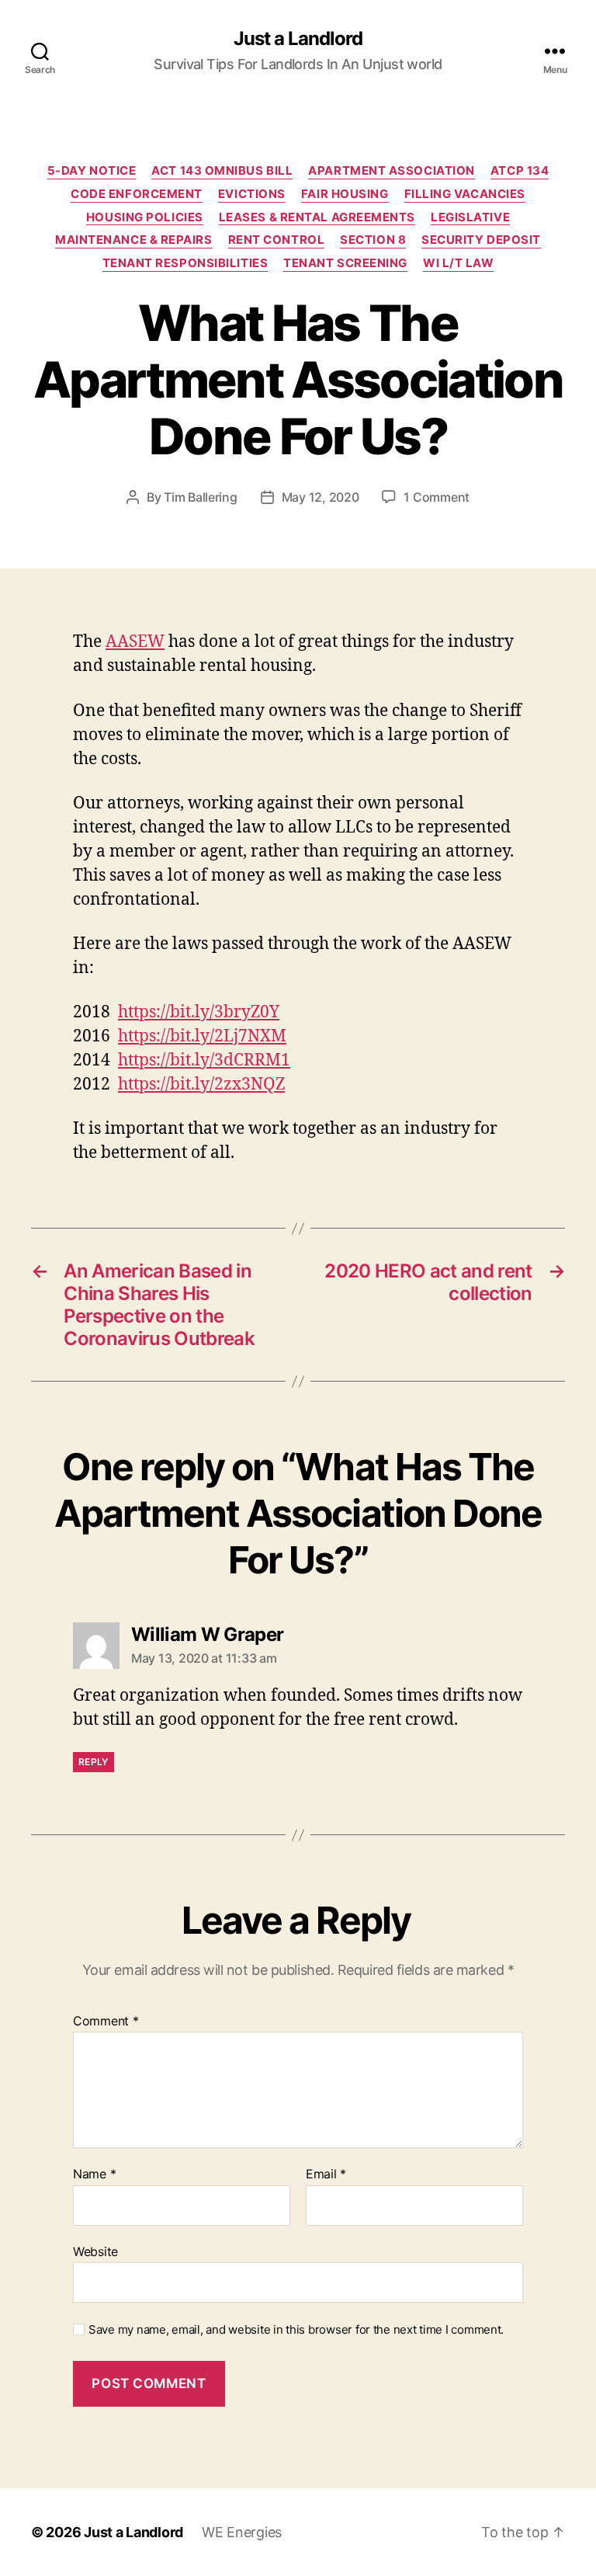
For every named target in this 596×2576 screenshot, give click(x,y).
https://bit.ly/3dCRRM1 (204, 1060)
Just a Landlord (298, 39)
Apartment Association (392, 171)
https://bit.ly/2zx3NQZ (201, 1085)
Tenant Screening (345, 263)
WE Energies (242, 2532)
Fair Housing (345, 194)
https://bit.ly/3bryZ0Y (199, 1012)
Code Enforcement (137, 194)
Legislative (470, 217)
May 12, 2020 (321, 497)
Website (95, 2251)
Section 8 (373, 240)
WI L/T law (459, 263)
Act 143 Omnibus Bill (222, 171)
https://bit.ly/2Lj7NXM (202, 1036)
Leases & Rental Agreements (317, 217)
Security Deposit (481, 240)
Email (326, 2174)
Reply (94, 1762)
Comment (106, 2022)
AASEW (135, 642)
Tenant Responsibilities (185, 263)
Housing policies (145, 217)
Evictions (252, 194)
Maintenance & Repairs (134, 240)
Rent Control (277, 240)
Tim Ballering (201, 497)
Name (94, 2174)
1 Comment (437, 497)
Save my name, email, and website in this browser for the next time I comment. (296, 2330)
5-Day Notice (92, 171)
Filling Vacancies (465, 194)
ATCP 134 (520, 171)
